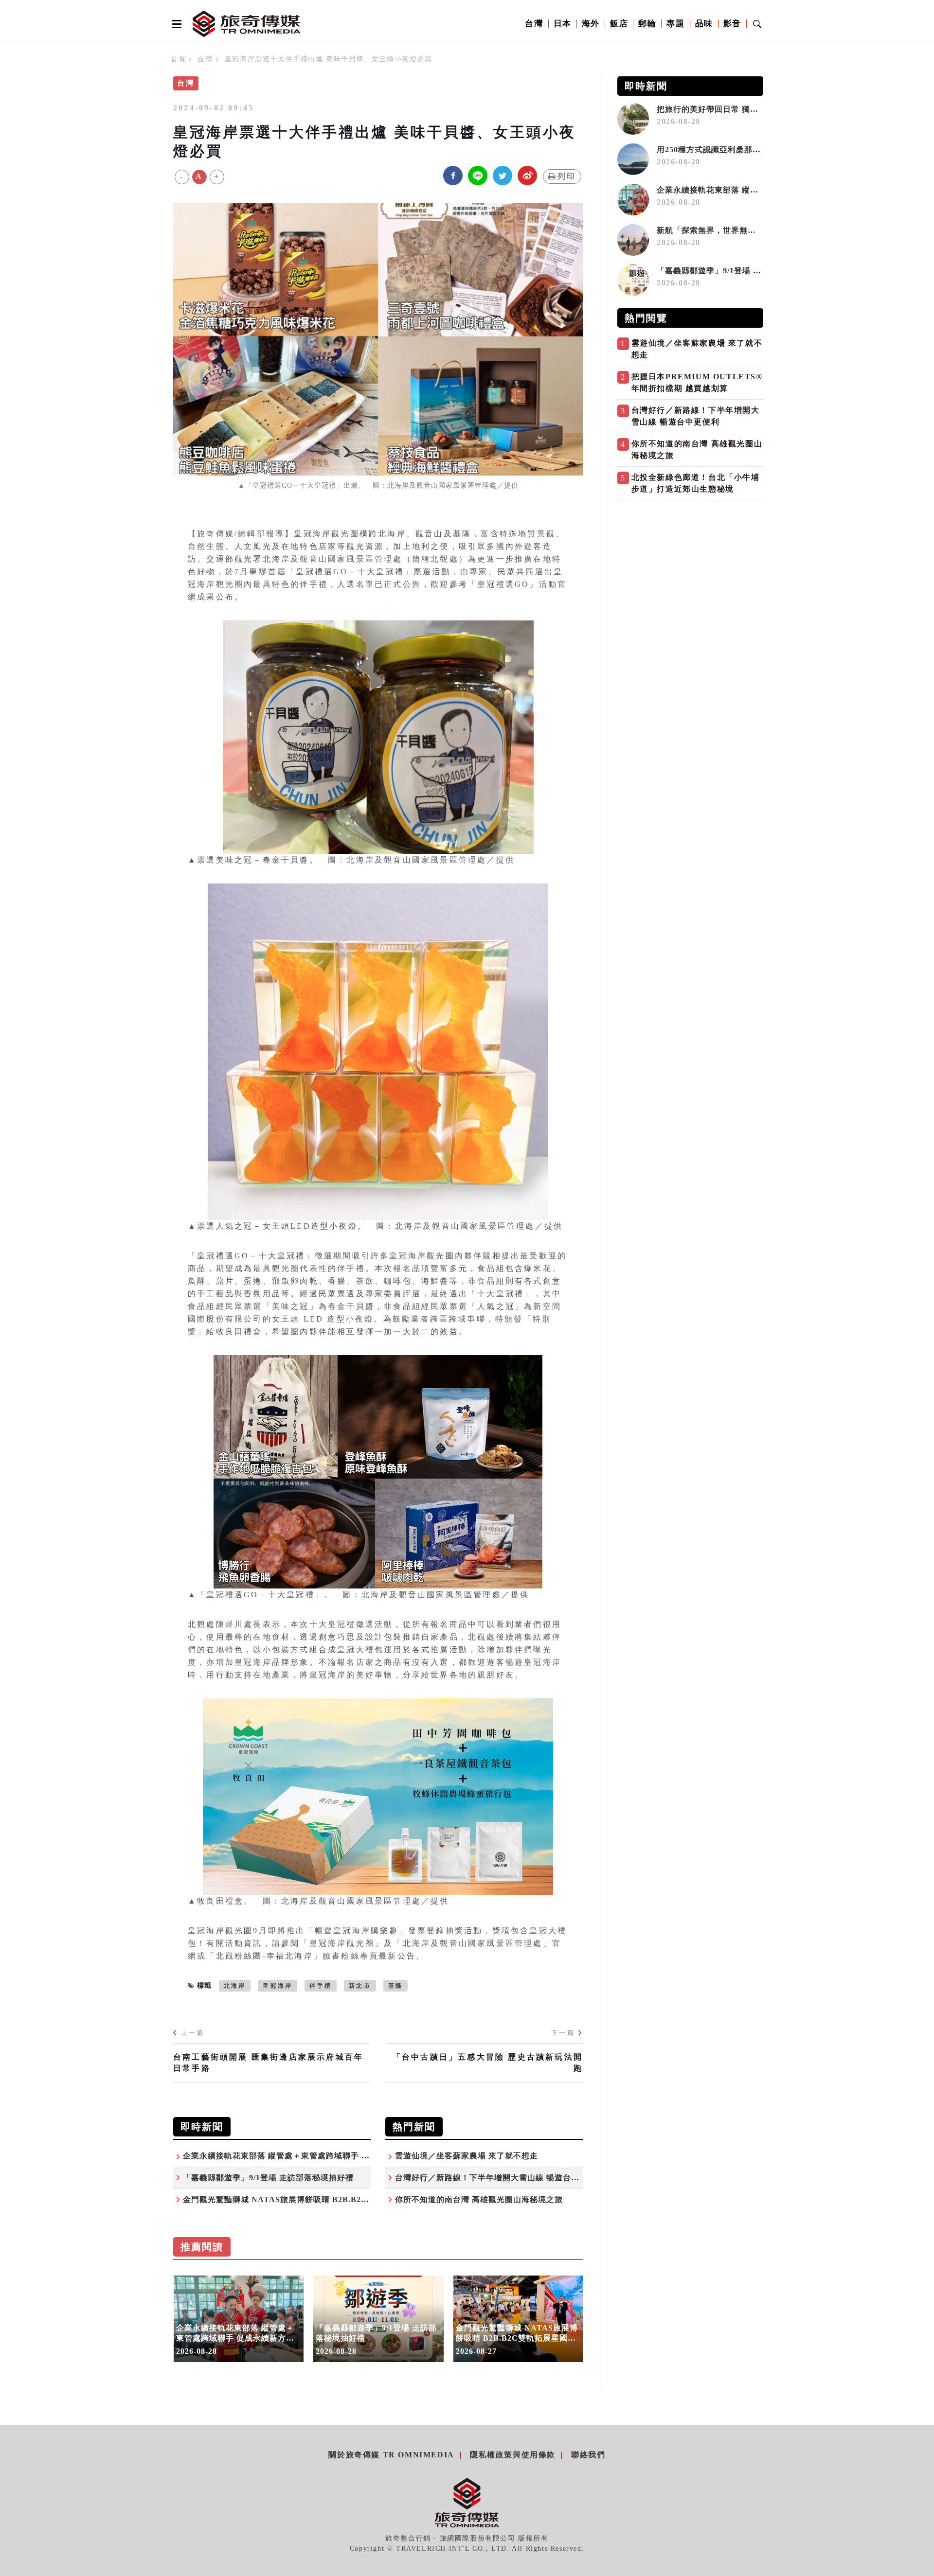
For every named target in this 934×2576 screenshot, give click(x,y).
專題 (675, 24)
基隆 (395, 1986)
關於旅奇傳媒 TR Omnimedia (391, 2455)
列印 (567, 176)
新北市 (360, 1986)
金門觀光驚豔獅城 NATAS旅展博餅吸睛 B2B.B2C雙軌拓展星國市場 (308, 2199)
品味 (704, 24)
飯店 (619, 24)
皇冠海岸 (278, 1986)
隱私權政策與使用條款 (513, 2455)
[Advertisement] (690, 573)
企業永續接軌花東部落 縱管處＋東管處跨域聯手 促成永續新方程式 (305, 2156)
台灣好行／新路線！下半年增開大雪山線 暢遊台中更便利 (500, 2178)
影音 (732, 24)
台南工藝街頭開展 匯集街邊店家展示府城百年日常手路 (268, 2062)
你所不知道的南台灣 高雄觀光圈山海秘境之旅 (479, 2199)
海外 (591, 24)
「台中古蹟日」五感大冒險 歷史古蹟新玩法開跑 (488, 2062)
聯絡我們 (588, 2455)
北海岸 (235, 1986)
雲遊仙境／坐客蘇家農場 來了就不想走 (467, 2156)
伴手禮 (321, 1986)
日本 (563, 24)
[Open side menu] (175, 24)
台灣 (534, 24)
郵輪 (647, 24)
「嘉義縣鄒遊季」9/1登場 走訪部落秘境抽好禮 (268, 2178)
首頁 (178, 59)
